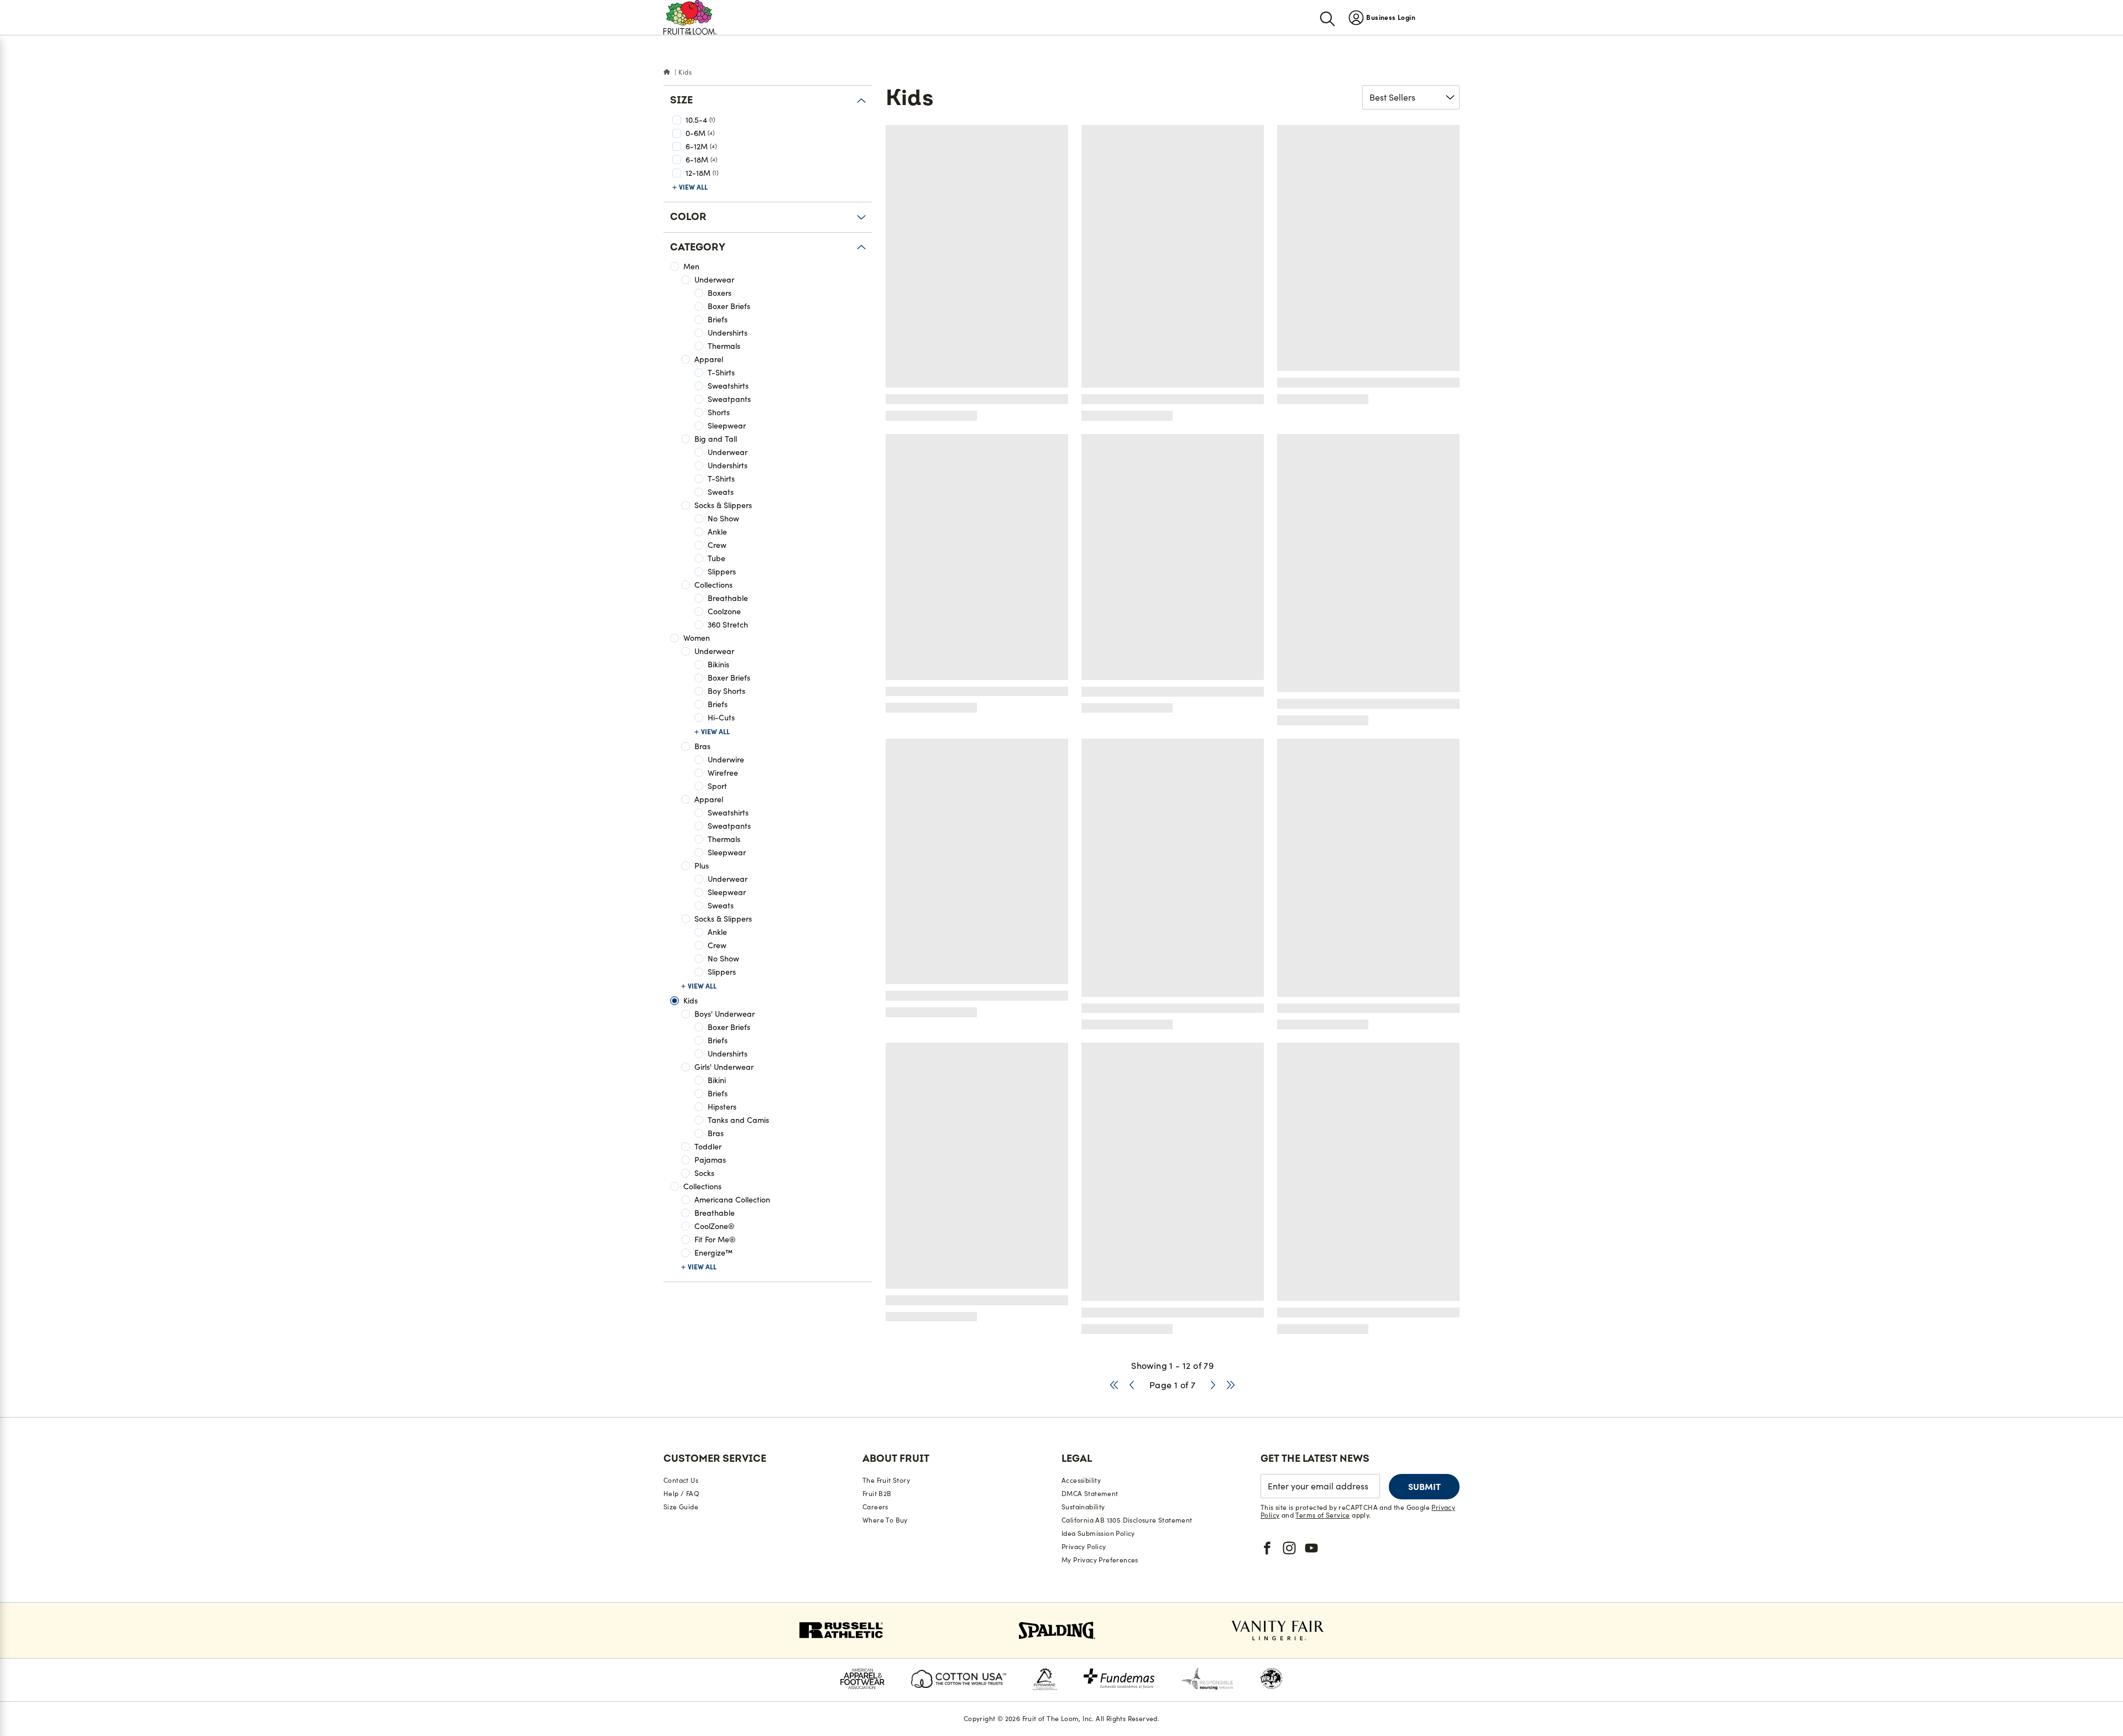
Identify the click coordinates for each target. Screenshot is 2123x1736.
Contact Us (681, 1480)
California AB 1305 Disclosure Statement (1127, 1520)
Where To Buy (885, 1520)
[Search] (1327, 18)
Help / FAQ (681, 1494)
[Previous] (1132, 1385)
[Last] (1231, 1385)
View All (693, 187)
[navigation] (1382, 17)
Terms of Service (1322, 1515)
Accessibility (1081, 1480)
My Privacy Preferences (1100, 1560)
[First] (1114, 1385)
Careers (875, 1507)
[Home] (667, 72)
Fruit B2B (877, 1494)
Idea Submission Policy (1098, 1533)
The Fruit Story (886, 1480)
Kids (685, 72)
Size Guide (681, 1507)
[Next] (1213, 1385)
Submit (1424, 1487)
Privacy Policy (1084, 1547)
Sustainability (1083, 1507)
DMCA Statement (1090, 1494)
